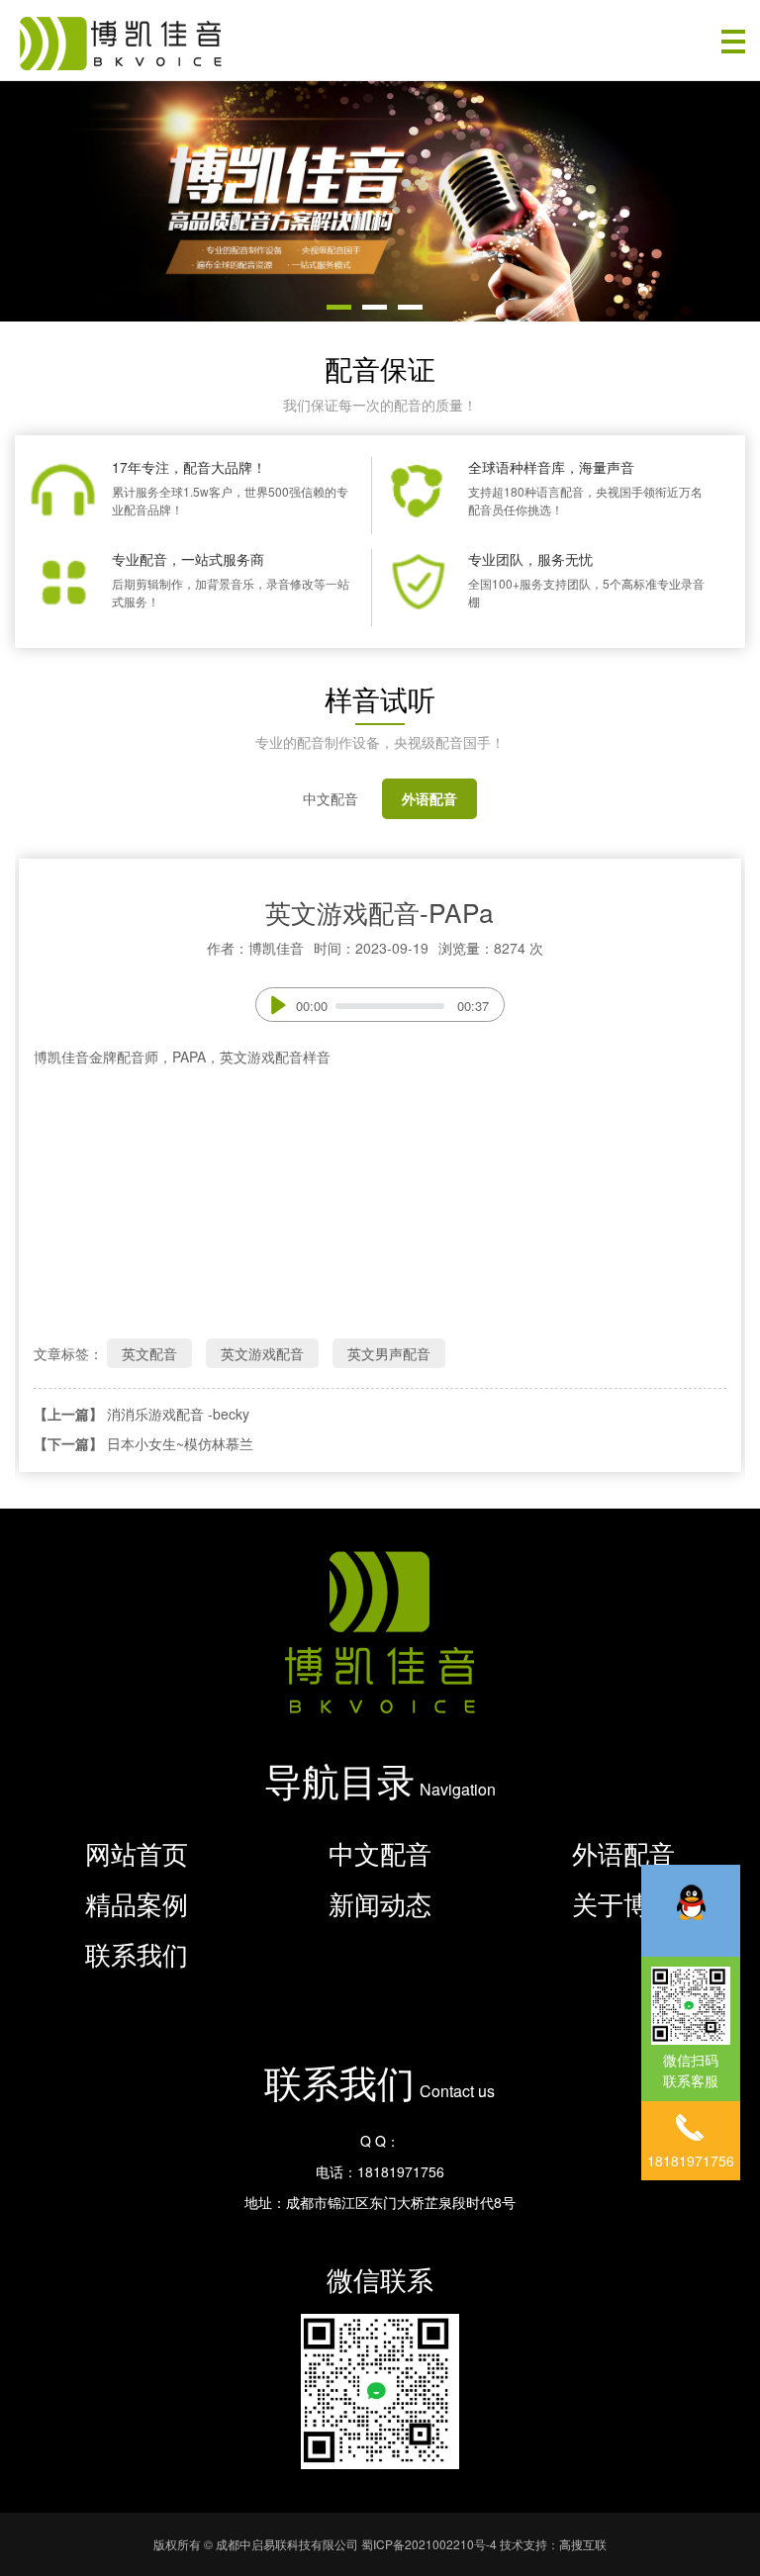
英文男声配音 (389, 1353)
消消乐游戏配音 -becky (178, 1414)
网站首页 (137, 1852)
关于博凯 (623, 1903)
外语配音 (429, 798)
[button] (339, 307)
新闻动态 (380, 1903)
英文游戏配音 (262, 1353)
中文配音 (331, 798)
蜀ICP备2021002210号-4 (429, 2544)
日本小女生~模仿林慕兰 (180, 1443)
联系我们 (137, 1953)
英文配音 (149, 1353)
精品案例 (137, 1903)
